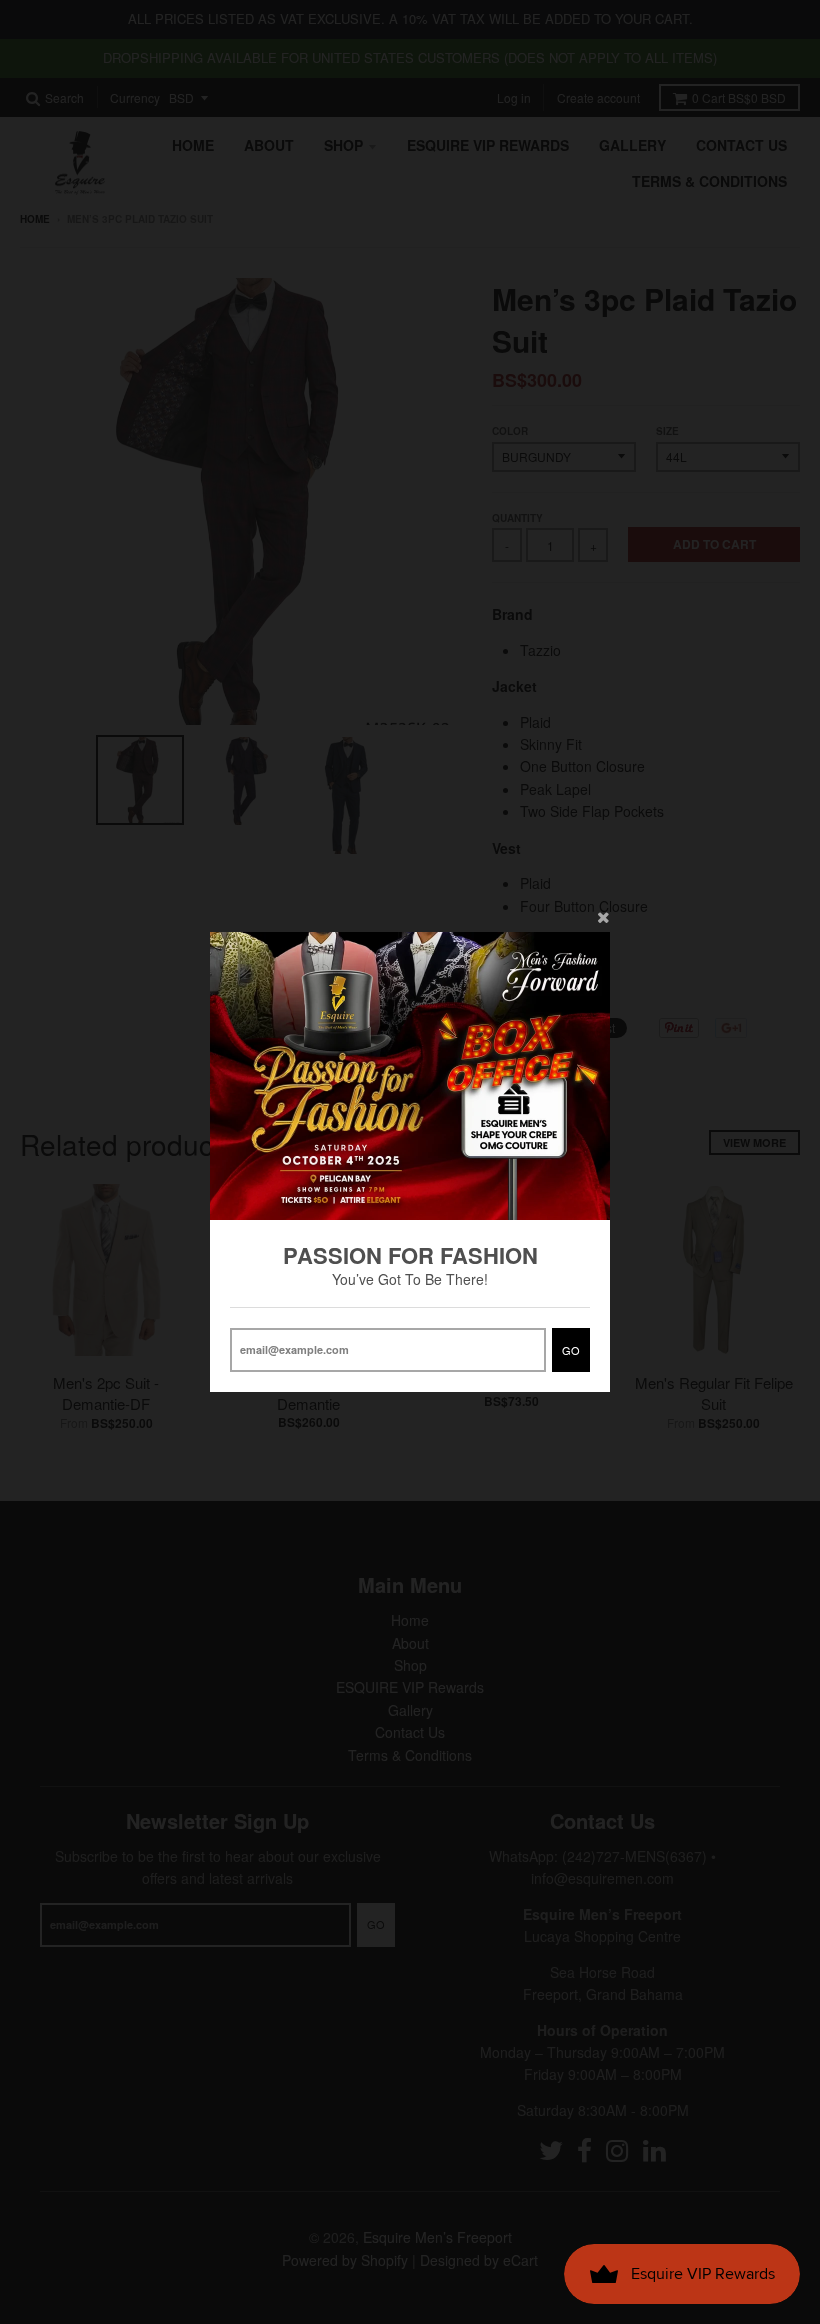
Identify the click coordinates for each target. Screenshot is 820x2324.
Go (571, 1350)
